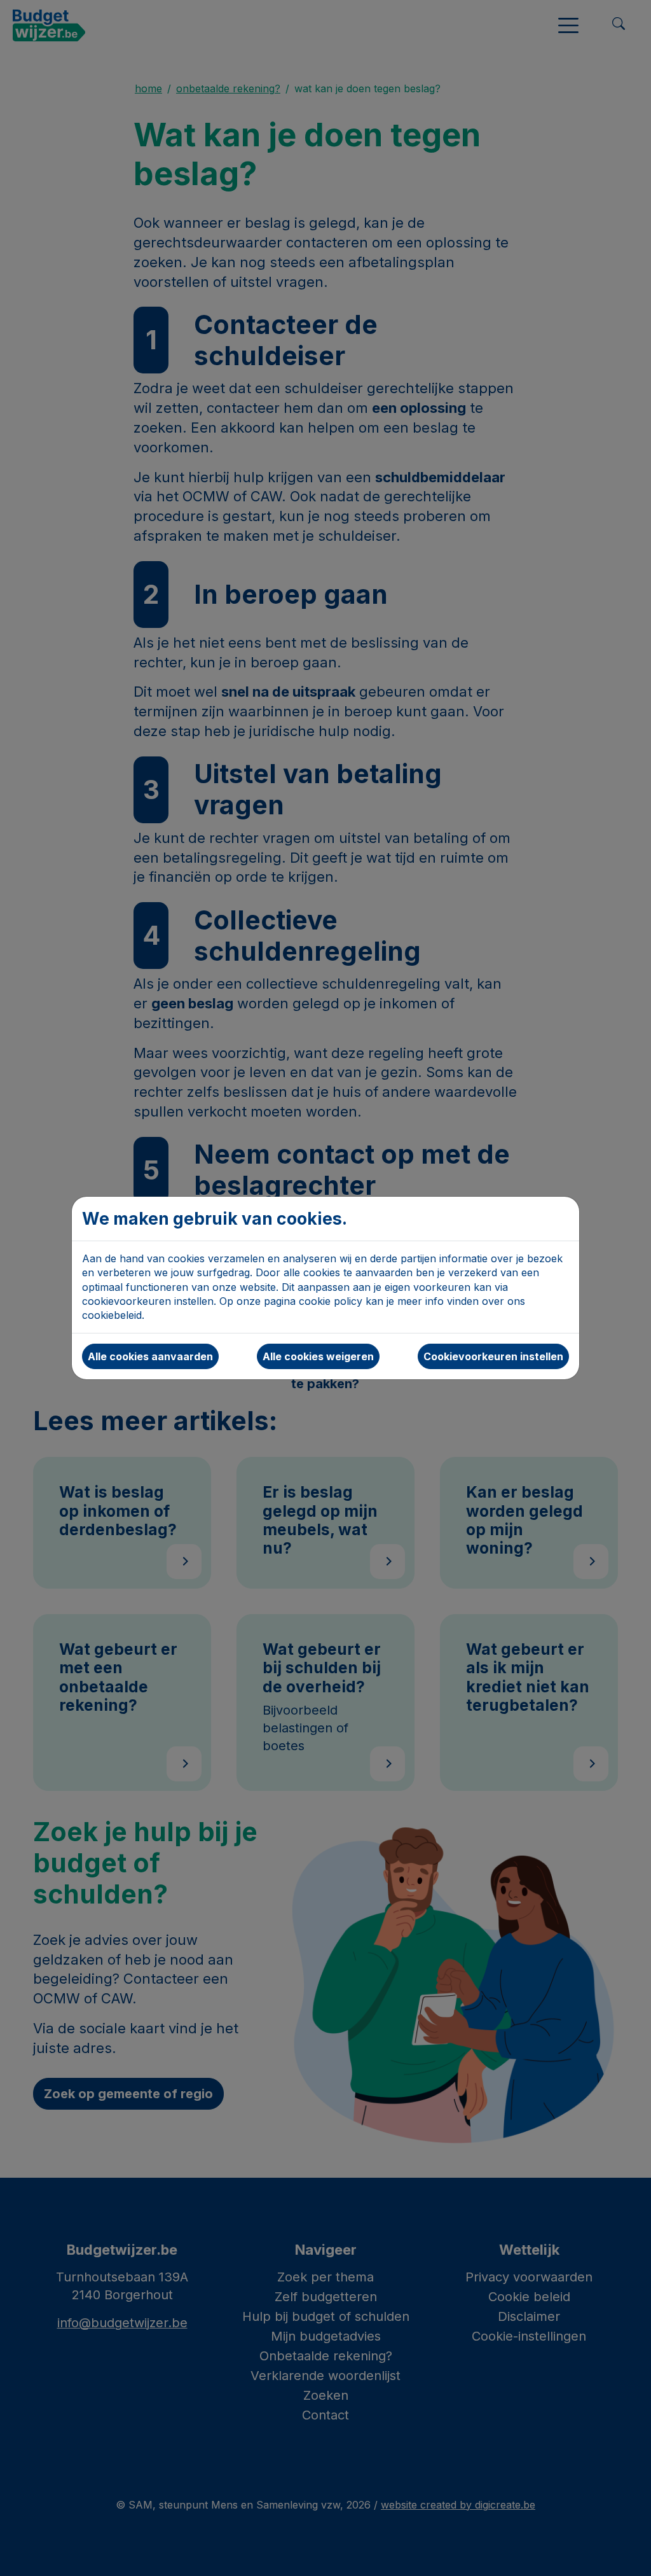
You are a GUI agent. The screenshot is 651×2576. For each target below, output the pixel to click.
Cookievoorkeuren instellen (493, 1356)
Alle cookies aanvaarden (150, 1356)
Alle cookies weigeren (318, 1356)
